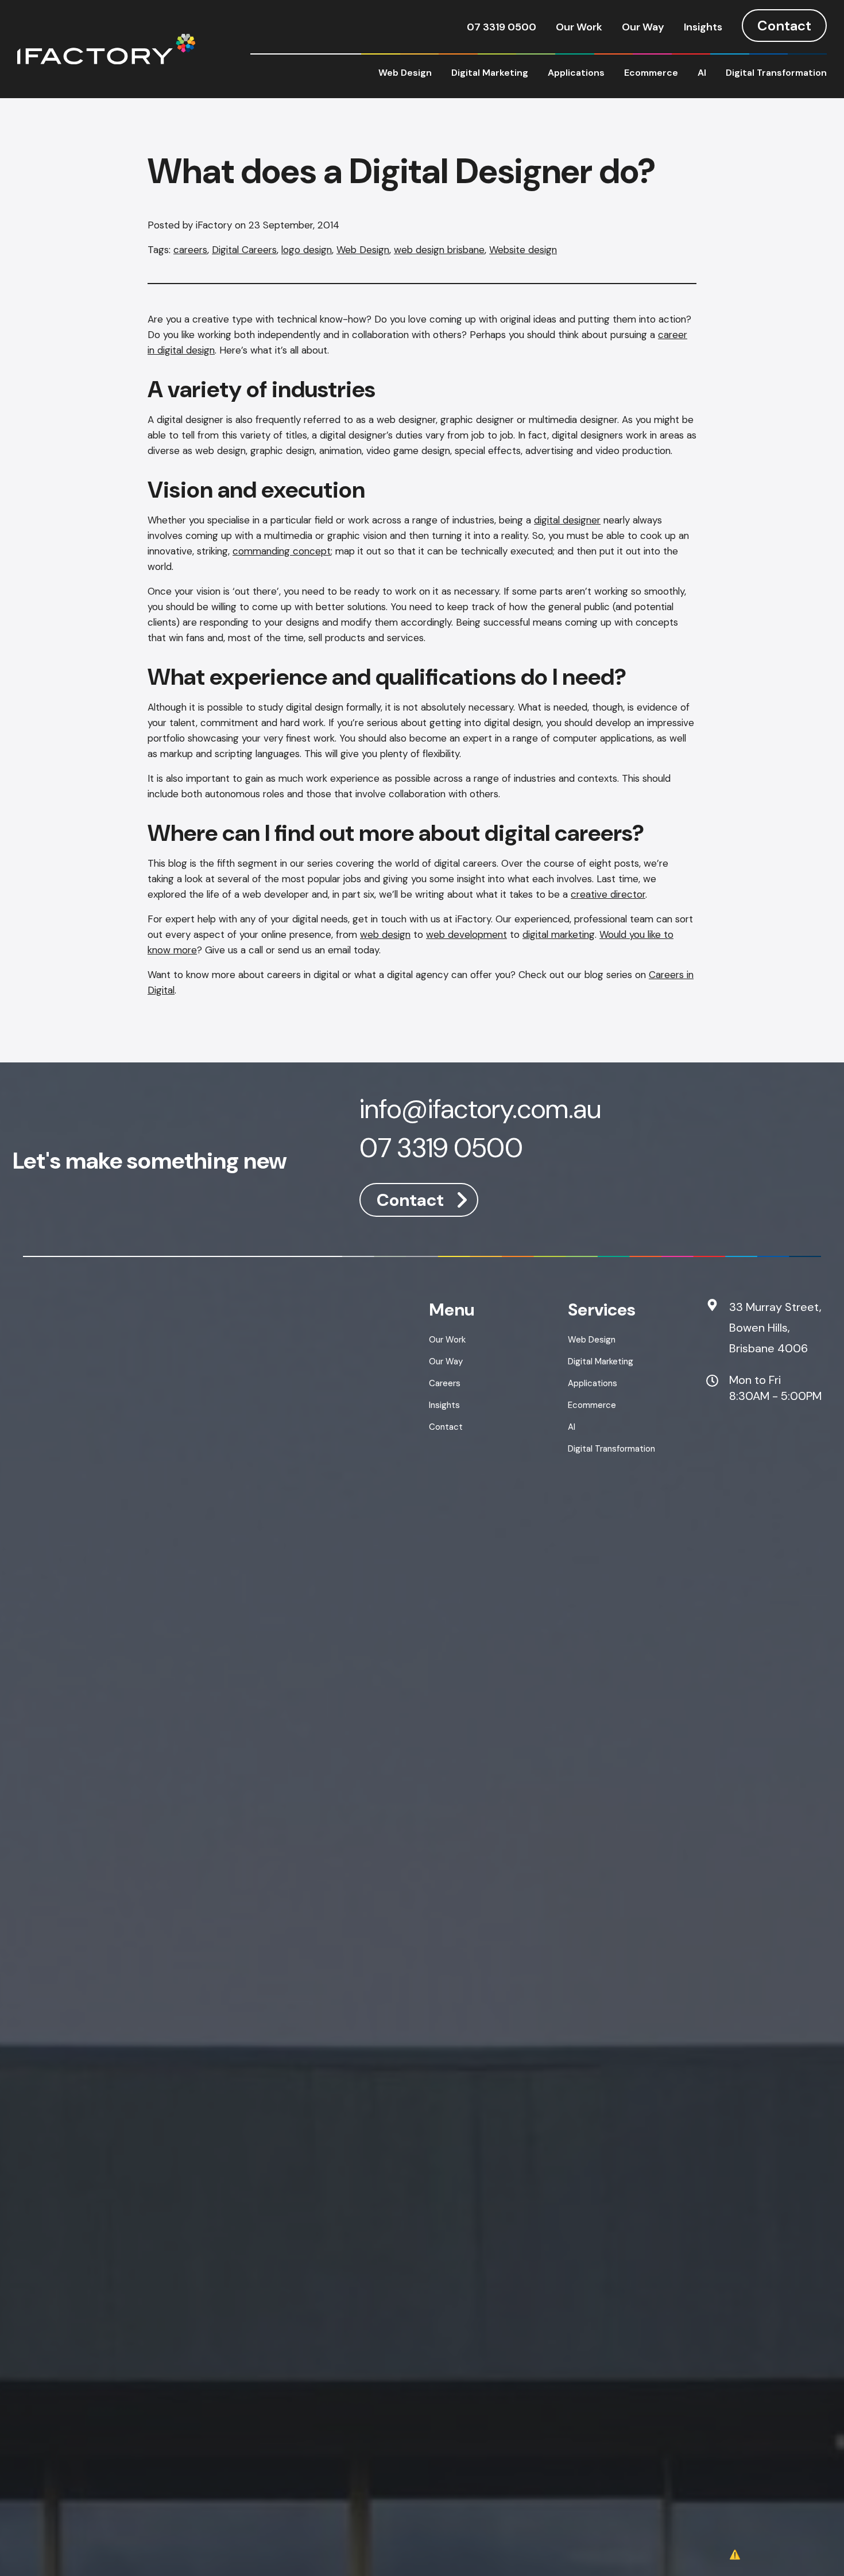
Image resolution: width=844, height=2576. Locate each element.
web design (385, 934)
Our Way (643, 27)
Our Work (579, 27)
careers (190, 250)
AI (702, 73)
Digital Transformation (776, 73)
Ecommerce (651, 73)
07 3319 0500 (502, 27)
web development (466, 934)
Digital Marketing (490, 73)
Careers (445, 1383)
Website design (523, 250)
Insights (703, 27)
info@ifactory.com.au (480, 1111)
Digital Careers (244, 250)
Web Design (405, 73)
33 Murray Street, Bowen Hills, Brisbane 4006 (775, 1328)
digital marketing (559, 934)
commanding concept (282, 551)
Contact (784, 26)
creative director (608, 894)
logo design (307, 250)
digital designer (567, 520)
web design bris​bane (439, 250)
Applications (576, 73)
